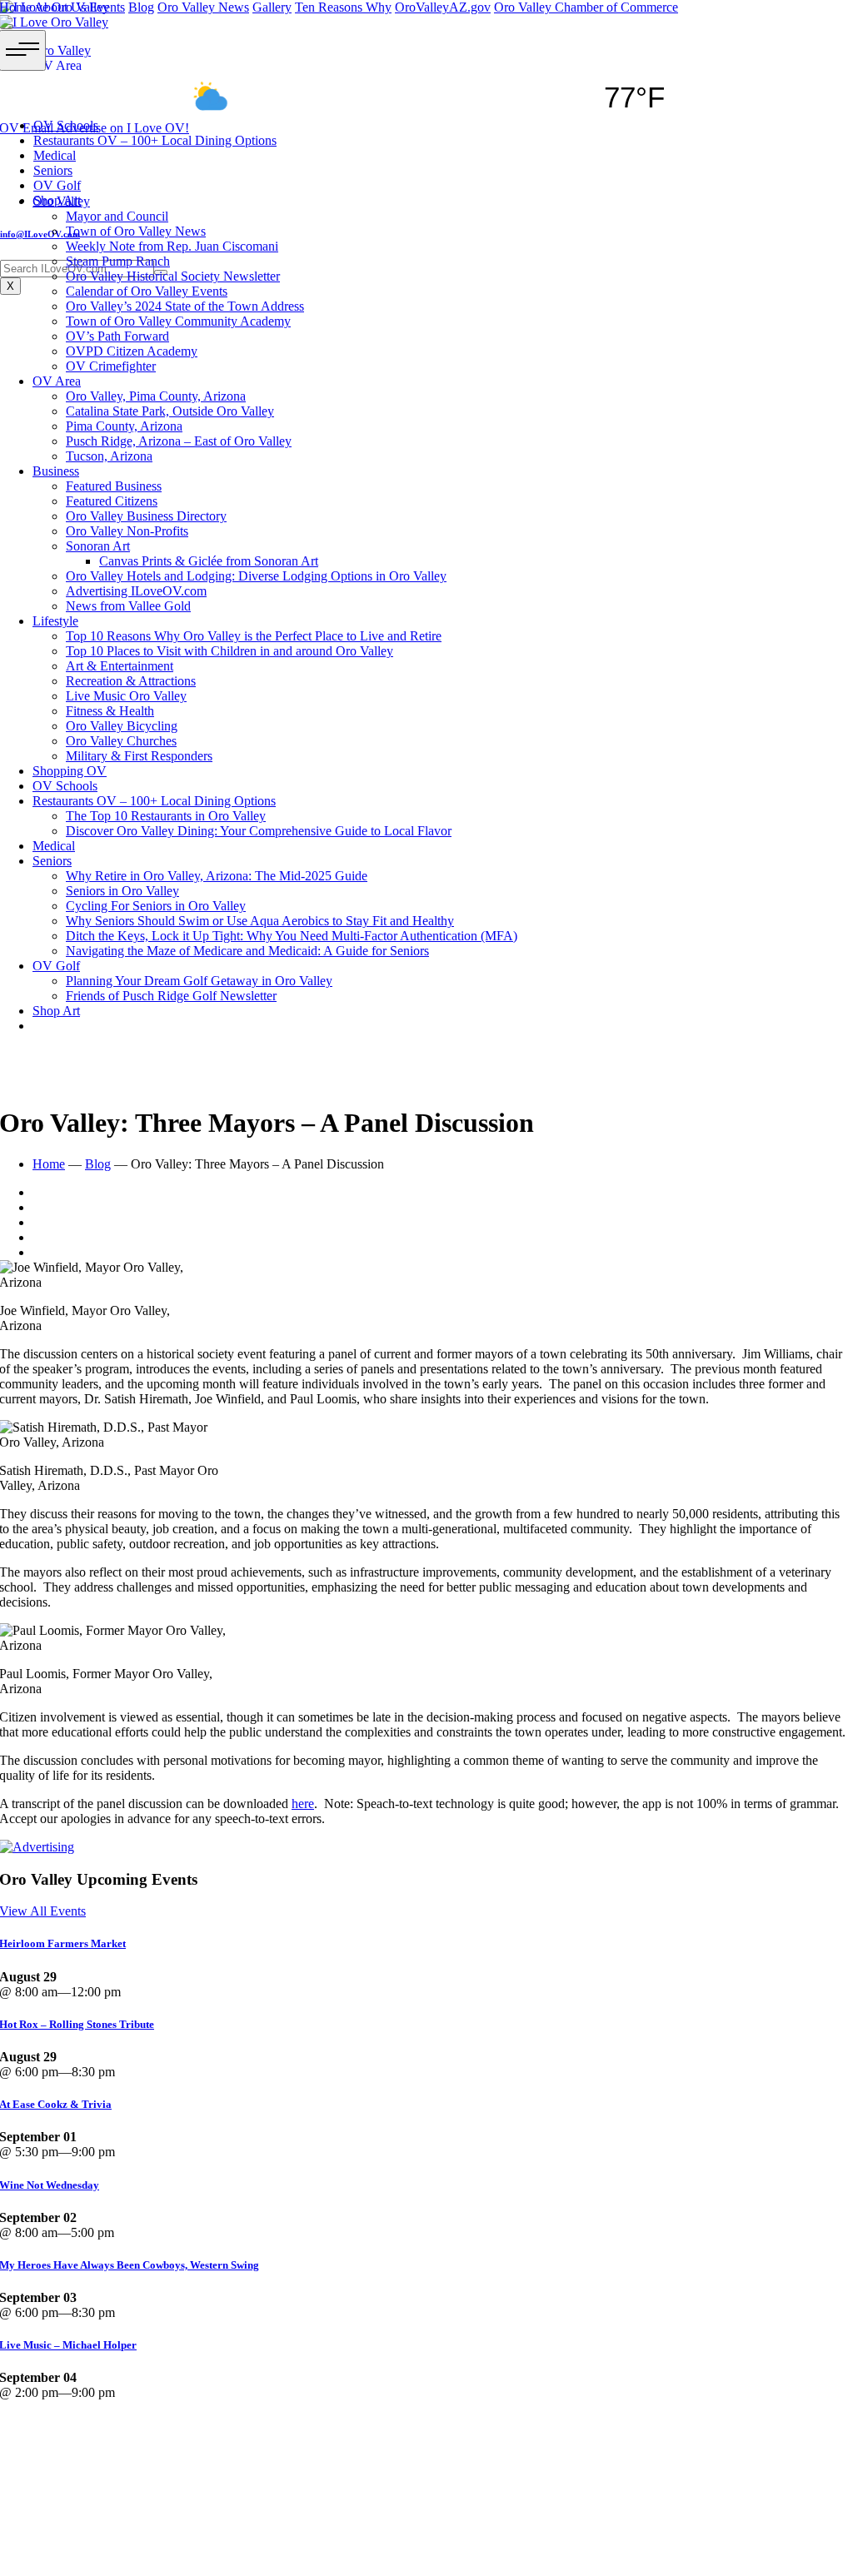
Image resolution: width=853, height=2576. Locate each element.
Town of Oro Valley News (136, 231)
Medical (54, 846)
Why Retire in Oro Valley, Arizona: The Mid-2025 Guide (217, 876)
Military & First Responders (139, 756)
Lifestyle (55, 621)
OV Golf (56, 966)
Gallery (272, 7)
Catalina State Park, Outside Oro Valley (170, 411)
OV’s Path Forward (117, 336)
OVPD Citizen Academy (132, 351)
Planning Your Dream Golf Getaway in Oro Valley (199, 981)
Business (56, 471)
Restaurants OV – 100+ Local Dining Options (154, 801)
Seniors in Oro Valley (122, 891)
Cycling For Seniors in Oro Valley (156, 906)
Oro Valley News (203, 7)
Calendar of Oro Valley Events (147, 291)
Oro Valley (61, 201)
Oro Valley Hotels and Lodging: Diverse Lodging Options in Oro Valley (256, 576)
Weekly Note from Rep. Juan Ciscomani (172, 246)
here (303, 1804)
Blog (141, 7)
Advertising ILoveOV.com (136, 591)
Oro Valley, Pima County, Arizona (156, 396)
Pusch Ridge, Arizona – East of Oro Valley (179, 441)
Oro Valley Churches (121, 741)
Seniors (52, 861)
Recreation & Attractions (131, 681)
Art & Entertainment (120, 666)
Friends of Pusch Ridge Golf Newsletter (171, 996)
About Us (60, 7)
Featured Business (114, 486)
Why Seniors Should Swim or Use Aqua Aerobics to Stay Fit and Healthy (260, 921)
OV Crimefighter (111, 366)
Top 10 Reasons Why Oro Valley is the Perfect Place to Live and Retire (254, 636)
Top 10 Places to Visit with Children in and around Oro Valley (229, 651)
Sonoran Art (98, 546)
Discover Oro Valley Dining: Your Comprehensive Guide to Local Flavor (259, 831)
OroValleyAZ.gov (443, 7)
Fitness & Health (110, 711)
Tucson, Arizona (109, 456)
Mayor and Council (117, 216)
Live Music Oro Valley (126, 696)
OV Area (57, 381)
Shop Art (56, 1011)
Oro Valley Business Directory (146, 516)
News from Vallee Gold (128, 606)
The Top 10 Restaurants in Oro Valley (166, 816)
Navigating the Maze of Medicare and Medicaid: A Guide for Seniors (247, 951)
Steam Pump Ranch (118, 261)
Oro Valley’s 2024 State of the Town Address (185, 306)
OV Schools (65, 786)
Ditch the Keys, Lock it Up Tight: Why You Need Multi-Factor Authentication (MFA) (292, 936)
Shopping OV (70, 771)
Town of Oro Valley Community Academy (178, 321)
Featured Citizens (112, 501)
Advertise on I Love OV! (122, 128)
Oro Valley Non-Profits (127, 531)
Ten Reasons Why (343, 7)
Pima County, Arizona (124, 426)
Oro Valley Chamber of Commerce (586, 7)
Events (107, 7)
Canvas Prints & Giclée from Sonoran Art (209, 561)
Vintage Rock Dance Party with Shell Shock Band (156, 2426)
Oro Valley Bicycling (122, 726)
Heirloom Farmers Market (104, 2506)
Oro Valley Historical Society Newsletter (173, 276)
